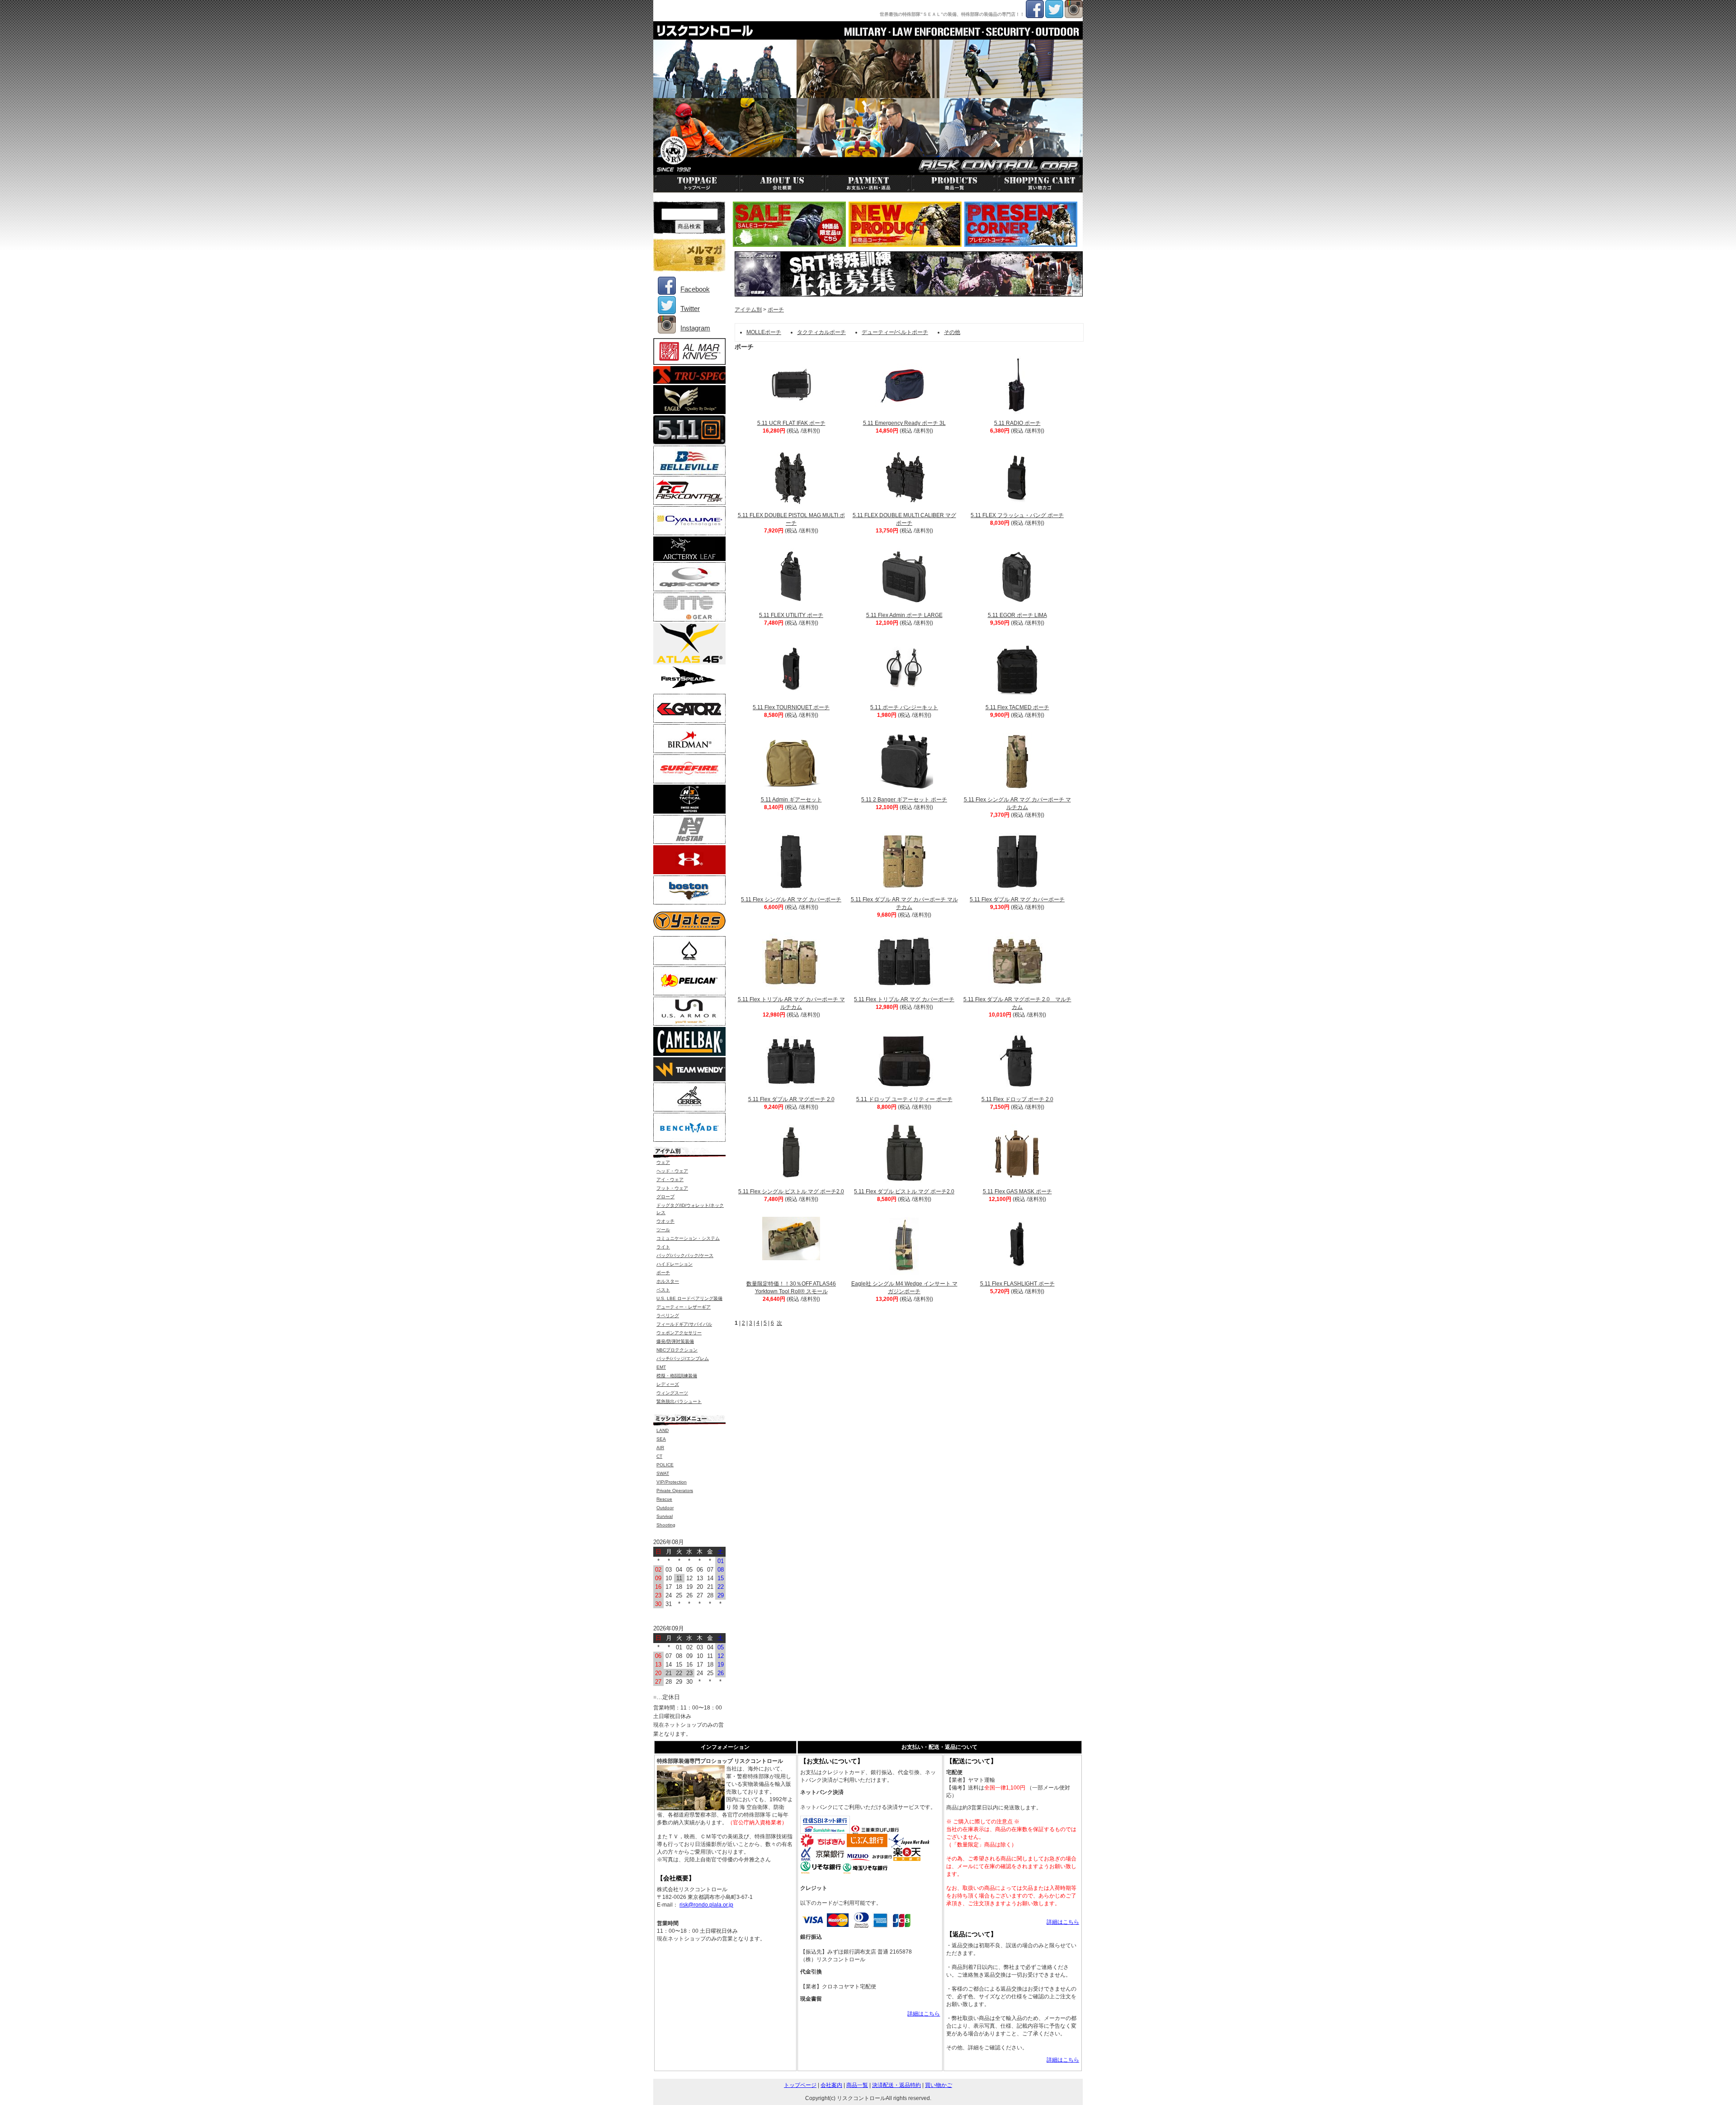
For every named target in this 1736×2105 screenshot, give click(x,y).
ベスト (663, 1290)
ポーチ (776, 310)
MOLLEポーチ (764, 332)
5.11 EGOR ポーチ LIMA (1017, 615)
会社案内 (831, 2085)
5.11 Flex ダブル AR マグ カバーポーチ (1017, 899)
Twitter (690, 308)
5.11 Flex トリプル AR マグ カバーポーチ (904, 999)
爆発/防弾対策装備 (675, 1341)
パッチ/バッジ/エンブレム (683, 1359)
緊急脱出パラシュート (679, 1401)
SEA (661, 1439)
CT (659, 1456)
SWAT (663, 1473)
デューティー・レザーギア (684, 1307)
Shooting (666, 1525)
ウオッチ (665, 1221)
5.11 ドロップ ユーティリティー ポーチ (904, 1099)
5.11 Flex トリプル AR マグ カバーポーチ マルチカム (791, 1003)
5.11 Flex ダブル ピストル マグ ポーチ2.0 (904, 1191)
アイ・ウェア (670, 1180)
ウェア (663, 1162)
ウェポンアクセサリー (679, 1333)
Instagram (695, 328)
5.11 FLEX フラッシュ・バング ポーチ (1017, 515)
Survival (665, 1516)
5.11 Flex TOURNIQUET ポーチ (791, 707)
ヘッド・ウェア (672, 1171)
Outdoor (665, 1508)
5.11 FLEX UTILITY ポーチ (791, 615)
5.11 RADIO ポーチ (1017, 423)
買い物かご (939, 2085)
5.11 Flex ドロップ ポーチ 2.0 (1017, 1099)
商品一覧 (857, 2085)
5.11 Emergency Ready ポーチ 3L (904, 423)
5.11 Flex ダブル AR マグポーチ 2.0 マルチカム (1017, 1003)
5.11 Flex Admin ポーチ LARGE (904, 615)
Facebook (695, 289)
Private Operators (675, 1490)
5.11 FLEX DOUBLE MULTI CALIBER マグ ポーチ (904, 519)
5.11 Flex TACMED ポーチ (1017, 707)
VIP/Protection (672, 1482)
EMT (661, 1367)
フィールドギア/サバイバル (684, 1324)
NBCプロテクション (677, 1350)
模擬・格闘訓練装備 (677, 1376)
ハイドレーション (675, 1264)
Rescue (664, 1499)
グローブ (665, 1197)
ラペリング (668, 1316)
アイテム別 (748, 310)
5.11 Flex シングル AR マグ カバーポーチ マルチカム (1017, 803)
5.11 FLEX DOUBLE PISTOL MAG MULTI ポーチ (791, 519)
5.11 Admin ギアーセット (791, 800)
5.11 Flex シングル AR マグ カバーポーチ (791, 899)
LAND (663, 1430)
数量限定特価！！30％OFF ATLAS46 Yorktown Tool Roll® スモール (791, 1288)
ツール (663, 1230)
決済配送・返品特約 (896, 2085)
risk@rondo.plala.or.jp (706, 1905)
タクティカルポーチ (821, 332)
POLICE (665, 1465)
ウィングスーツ (672, 1393)
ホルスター (668, 1281)
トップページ (800, 2085)
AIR (660, 1448)
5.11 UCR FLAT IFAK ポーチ (791, 423)
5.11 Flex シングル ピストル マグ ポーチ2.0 (791, 1191)
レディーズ (668, 1384)
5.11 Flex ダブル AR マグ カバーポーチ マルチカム (904, 903)
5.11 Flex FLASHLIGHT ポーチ (1017, 1284)
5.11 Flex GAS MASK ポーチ (1017, 1191)
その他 (952, 332)
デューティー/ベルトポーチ (895, 332)
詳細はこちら (924, 2014)
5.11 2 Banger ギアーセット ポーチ (904, 800)
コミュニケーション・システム (688, 1238)
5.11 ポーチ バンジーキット (904, 707)
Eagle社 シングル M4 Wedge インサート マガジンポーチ (904, 1288)
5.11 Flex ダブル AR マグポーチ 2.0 (791, 1099)
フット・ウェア (672, 1188)
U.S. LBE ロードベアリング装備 (689, 1298)
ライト (663, 1247)
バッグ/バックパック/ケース (685, 1255)
